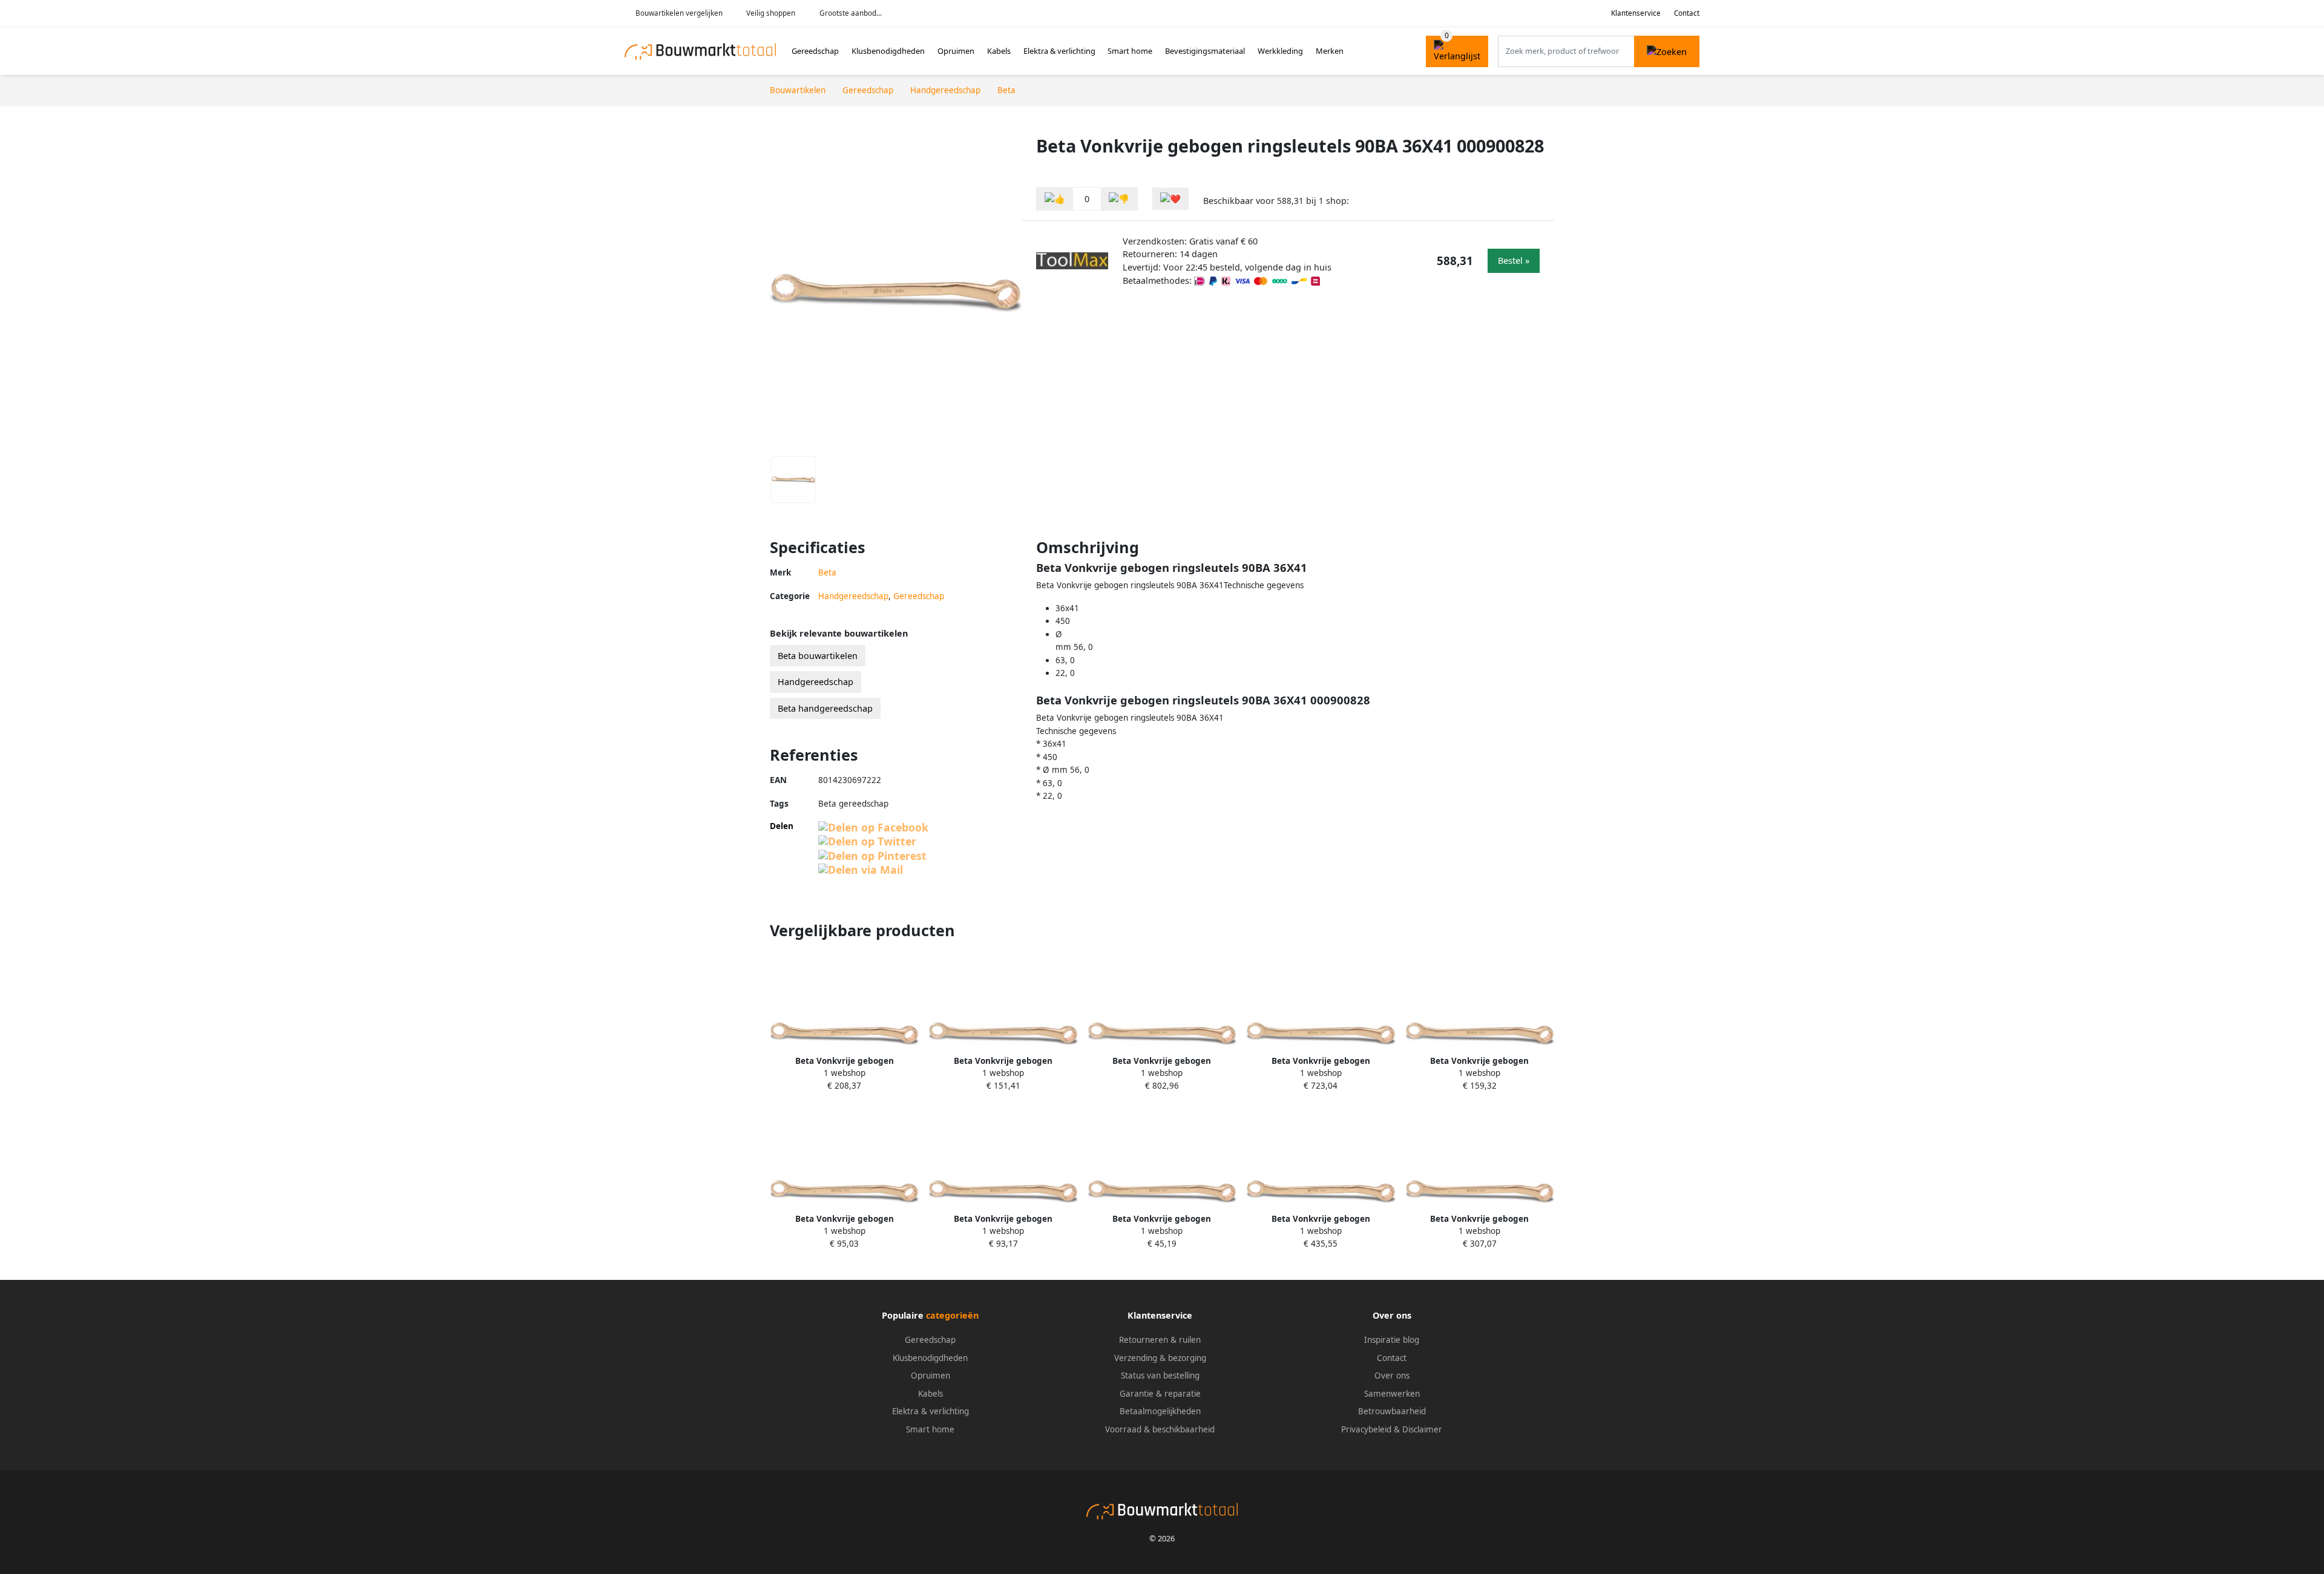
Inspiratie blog (1392, 1340)
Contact (1687, 13)
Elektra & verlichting (1059, 51)
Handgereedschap (853, 596)
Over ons (1392, 1376)
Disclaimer (1422, 1429)
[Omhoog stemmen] (1055, 199)
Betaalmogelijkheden (1160, 1411)
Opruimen (956, 51)
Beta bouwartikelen (818, 656)
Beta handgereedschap (825, 708)
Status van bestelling (1160, 1376)
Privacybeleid (1366, 1429)
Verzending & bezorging (1160, 1358)
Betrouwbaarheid (1392, 1411)
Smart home (1130, 51)
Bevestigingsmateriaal (1205, 51)
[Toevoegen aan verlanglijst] (1170, 199)
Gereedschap (815, 51)
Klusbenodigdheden (888, 51)
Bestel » (1514, 261)
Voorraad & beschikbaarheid (1160, 1429)
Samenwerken (1392, 1394)
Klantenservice (1636, 13)
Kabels (999, 51)
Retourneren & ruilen (1160, 1340)
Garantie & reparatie (1160, 1394)
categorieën (952, 1315)
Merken (1330, 51)
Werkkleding (1280, 51)
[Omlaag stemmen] (1119, 199)
